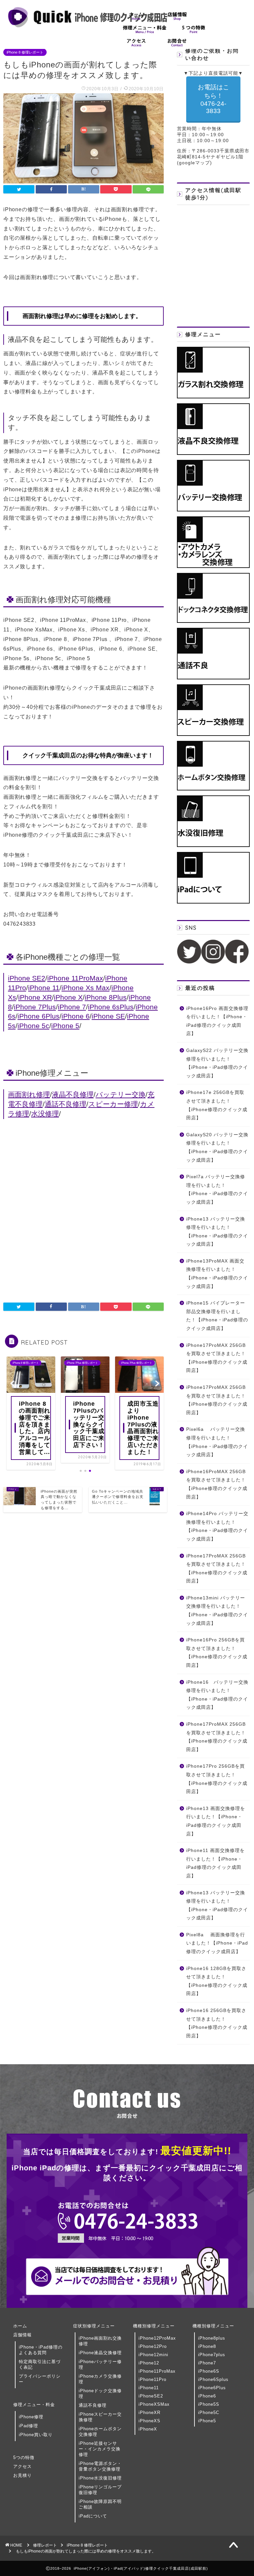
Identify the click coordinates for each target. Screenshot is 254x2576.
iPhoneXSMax (154, 2404)
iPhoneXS (149, 2421)
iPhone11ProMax (157, 2371)
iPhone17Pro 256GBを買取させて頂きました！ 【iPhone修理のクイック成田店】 (217, 1779)
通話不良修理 (65, 1104)
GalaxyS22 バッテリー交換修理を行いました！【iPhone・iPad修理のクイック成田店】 (217, 1063)
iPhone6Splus (213, 2379)
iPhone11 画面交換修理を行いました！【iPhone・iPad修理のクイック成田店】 (215, 1863)
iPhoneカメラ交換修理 (100, 2379)
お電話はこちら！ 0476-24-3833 (213, 99)
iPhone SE (108, 1016)
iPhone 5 (65, 1026)
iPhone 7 (72, 1007)
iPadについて (93, 2516)
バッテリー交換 (121, 1094)
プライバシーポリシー (40, 2379)
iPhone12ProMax (157, 2338)
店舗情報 (22, 2335)
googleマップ (194, 163)
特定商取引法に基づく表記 (40, 2364)
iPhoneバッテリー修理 (100, 2364)
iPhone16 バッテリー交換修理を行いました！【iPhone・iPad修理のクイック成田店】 (217, 1695)
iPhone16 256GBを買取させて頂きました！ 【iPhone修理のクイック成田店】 (217, 2023)
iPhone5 (207, 2421)
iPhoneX (148, 2429)
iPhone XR (35, 997)
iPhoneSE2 (151, 2396)
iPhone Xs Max (85, 988)
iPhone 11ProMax (75, 978)
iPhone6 (207, 2396)
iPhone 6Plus (39, 1016)
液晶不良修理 (73, 1094)
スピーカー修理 (113, 1104)
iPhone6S (209, 2371)
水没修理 (45, 1114)
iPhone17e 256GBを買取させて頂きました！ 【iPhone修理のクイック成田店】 (217, 1105)
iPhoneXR (149, 2413)
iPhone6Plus (212, 2388)
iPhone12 (149, 2363)
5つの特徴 (24, 2457)
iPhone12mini (153, 2355)
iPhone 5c (33, 1026)
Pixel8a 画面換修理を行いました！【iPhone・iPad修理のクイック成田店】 (217, 1943)
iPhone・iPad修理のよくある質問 (41, 2350)
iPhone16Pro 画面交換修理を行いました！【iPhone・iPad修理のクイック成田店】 (217, 1021)
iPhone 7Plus (35, 1007)
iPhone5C (209, 2413)
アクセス (22, 2466)
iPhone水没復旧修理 (100, 2478)
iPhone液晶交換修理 (100, 2353)
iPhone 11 (44, 988)
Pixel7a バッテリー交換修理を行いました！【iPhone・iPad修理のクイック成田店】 (217, 1189)
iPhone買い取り (36, 2435)
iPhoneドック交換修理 (100, 2394)
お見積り (22, 2475)
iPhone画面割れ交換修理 (100, 2341)
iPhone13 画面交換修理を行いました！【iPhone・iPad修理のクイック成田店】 (216, 1821)
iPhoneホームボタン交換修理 (100, 2432)
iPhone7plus (212, 2355)
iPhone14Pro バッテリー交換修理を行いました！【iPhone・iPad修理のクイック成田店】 (217, 1526)
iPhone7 (207, 2363)
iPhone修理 (31, 2417)
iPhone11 (149, 2388)
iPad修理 (28, 2426)
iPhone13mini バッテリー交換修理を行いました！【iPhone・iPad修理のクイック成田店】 (217, 1611)
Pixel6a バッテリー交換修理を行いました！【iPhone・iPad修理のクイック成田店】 (217, 1442)
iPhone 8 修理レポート (25, 52)
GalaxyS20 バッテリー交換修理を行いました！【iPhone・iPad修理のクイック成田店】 (217, 1147)
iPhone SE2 (27, 978)
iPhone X (68, 997)
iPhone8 (207, 2346)
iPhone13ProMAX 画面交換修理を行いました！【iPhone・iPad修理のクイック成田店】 (217, 1274)
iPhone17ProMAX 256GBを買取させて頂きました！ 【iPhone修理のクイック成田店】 (217, 1358)
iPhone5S (209, 2404)
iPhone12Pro (153, 2346)
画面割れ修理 (29, 1094)
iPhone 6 (76, 1016)
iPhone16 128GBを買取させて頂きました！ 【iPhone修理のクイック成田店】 (217, 1981)
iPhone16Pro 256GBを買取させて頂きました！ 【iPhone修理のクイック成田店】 (217, 1653)
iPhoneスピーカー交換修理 (100, 2417)
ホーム (20, 2326)
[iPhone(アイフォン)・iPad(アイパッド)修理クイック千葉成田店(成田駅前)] (88, 27)
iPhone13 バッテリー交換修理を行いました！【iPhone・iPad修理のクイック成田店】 (217, 1232)
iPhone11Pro (152, 2379)
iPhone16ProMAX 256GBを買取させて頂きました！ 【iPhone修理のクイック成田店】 (217, 1484)
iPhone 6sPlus (111, 1007)
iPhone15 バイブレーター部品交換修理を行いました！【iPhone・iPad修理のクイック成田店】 (217, 1316)
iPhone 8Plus (106, 997)
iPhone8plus (212, 2338)
